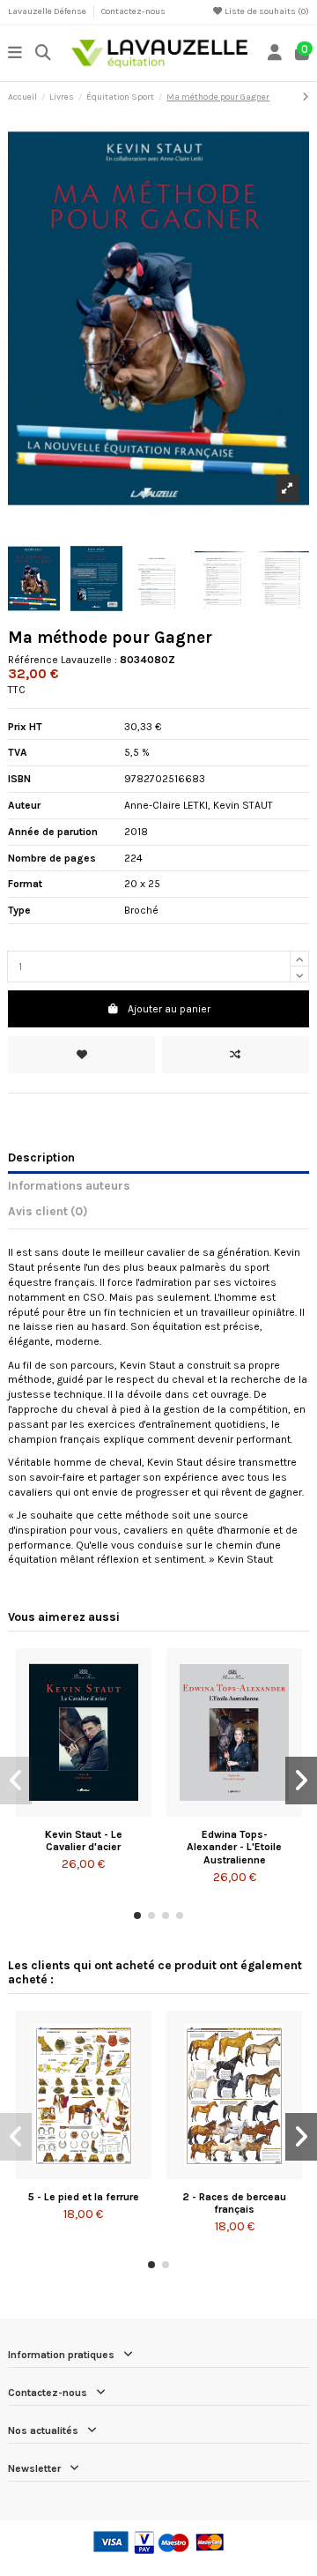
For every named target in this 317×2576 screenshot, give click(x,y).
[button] (137, 1915)
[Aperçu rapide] (105, 1811)
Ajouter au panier (169, 1009)
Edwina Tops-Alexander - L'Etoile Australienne (234, 1847)
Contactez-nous (133, 11)
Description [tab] (41, 1157)
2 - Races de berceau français (234, 2203)
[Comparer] (83, 1811)
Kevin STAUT (243, 805)
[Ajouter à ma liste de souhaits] (81, 1055)
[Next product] (306, 97)
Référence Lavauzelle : (63, 660)
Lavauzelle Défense (48, 11)
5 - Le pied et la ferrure (84, 2197)
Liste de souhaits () (266, 11)
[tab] (158, 1214)
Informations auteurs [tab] (69, 1185)
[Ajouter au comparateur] (236, 1055)
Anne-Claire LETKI (166, 805)
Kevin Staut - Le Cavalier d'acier (84, 1841)
